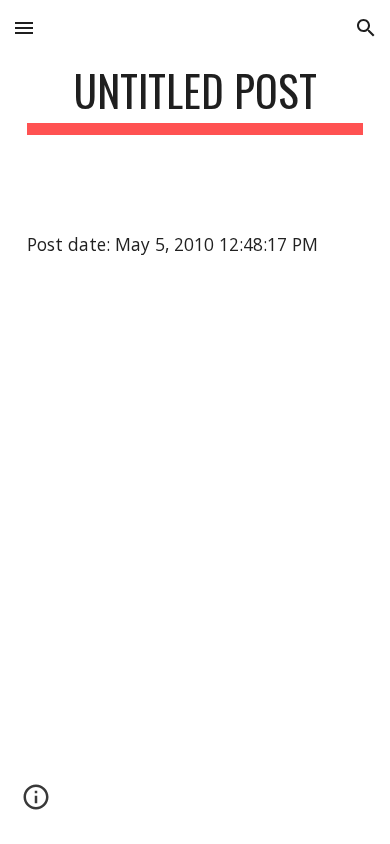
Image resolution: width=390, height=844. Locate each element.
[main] (195, 99)
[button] (24, 27)
